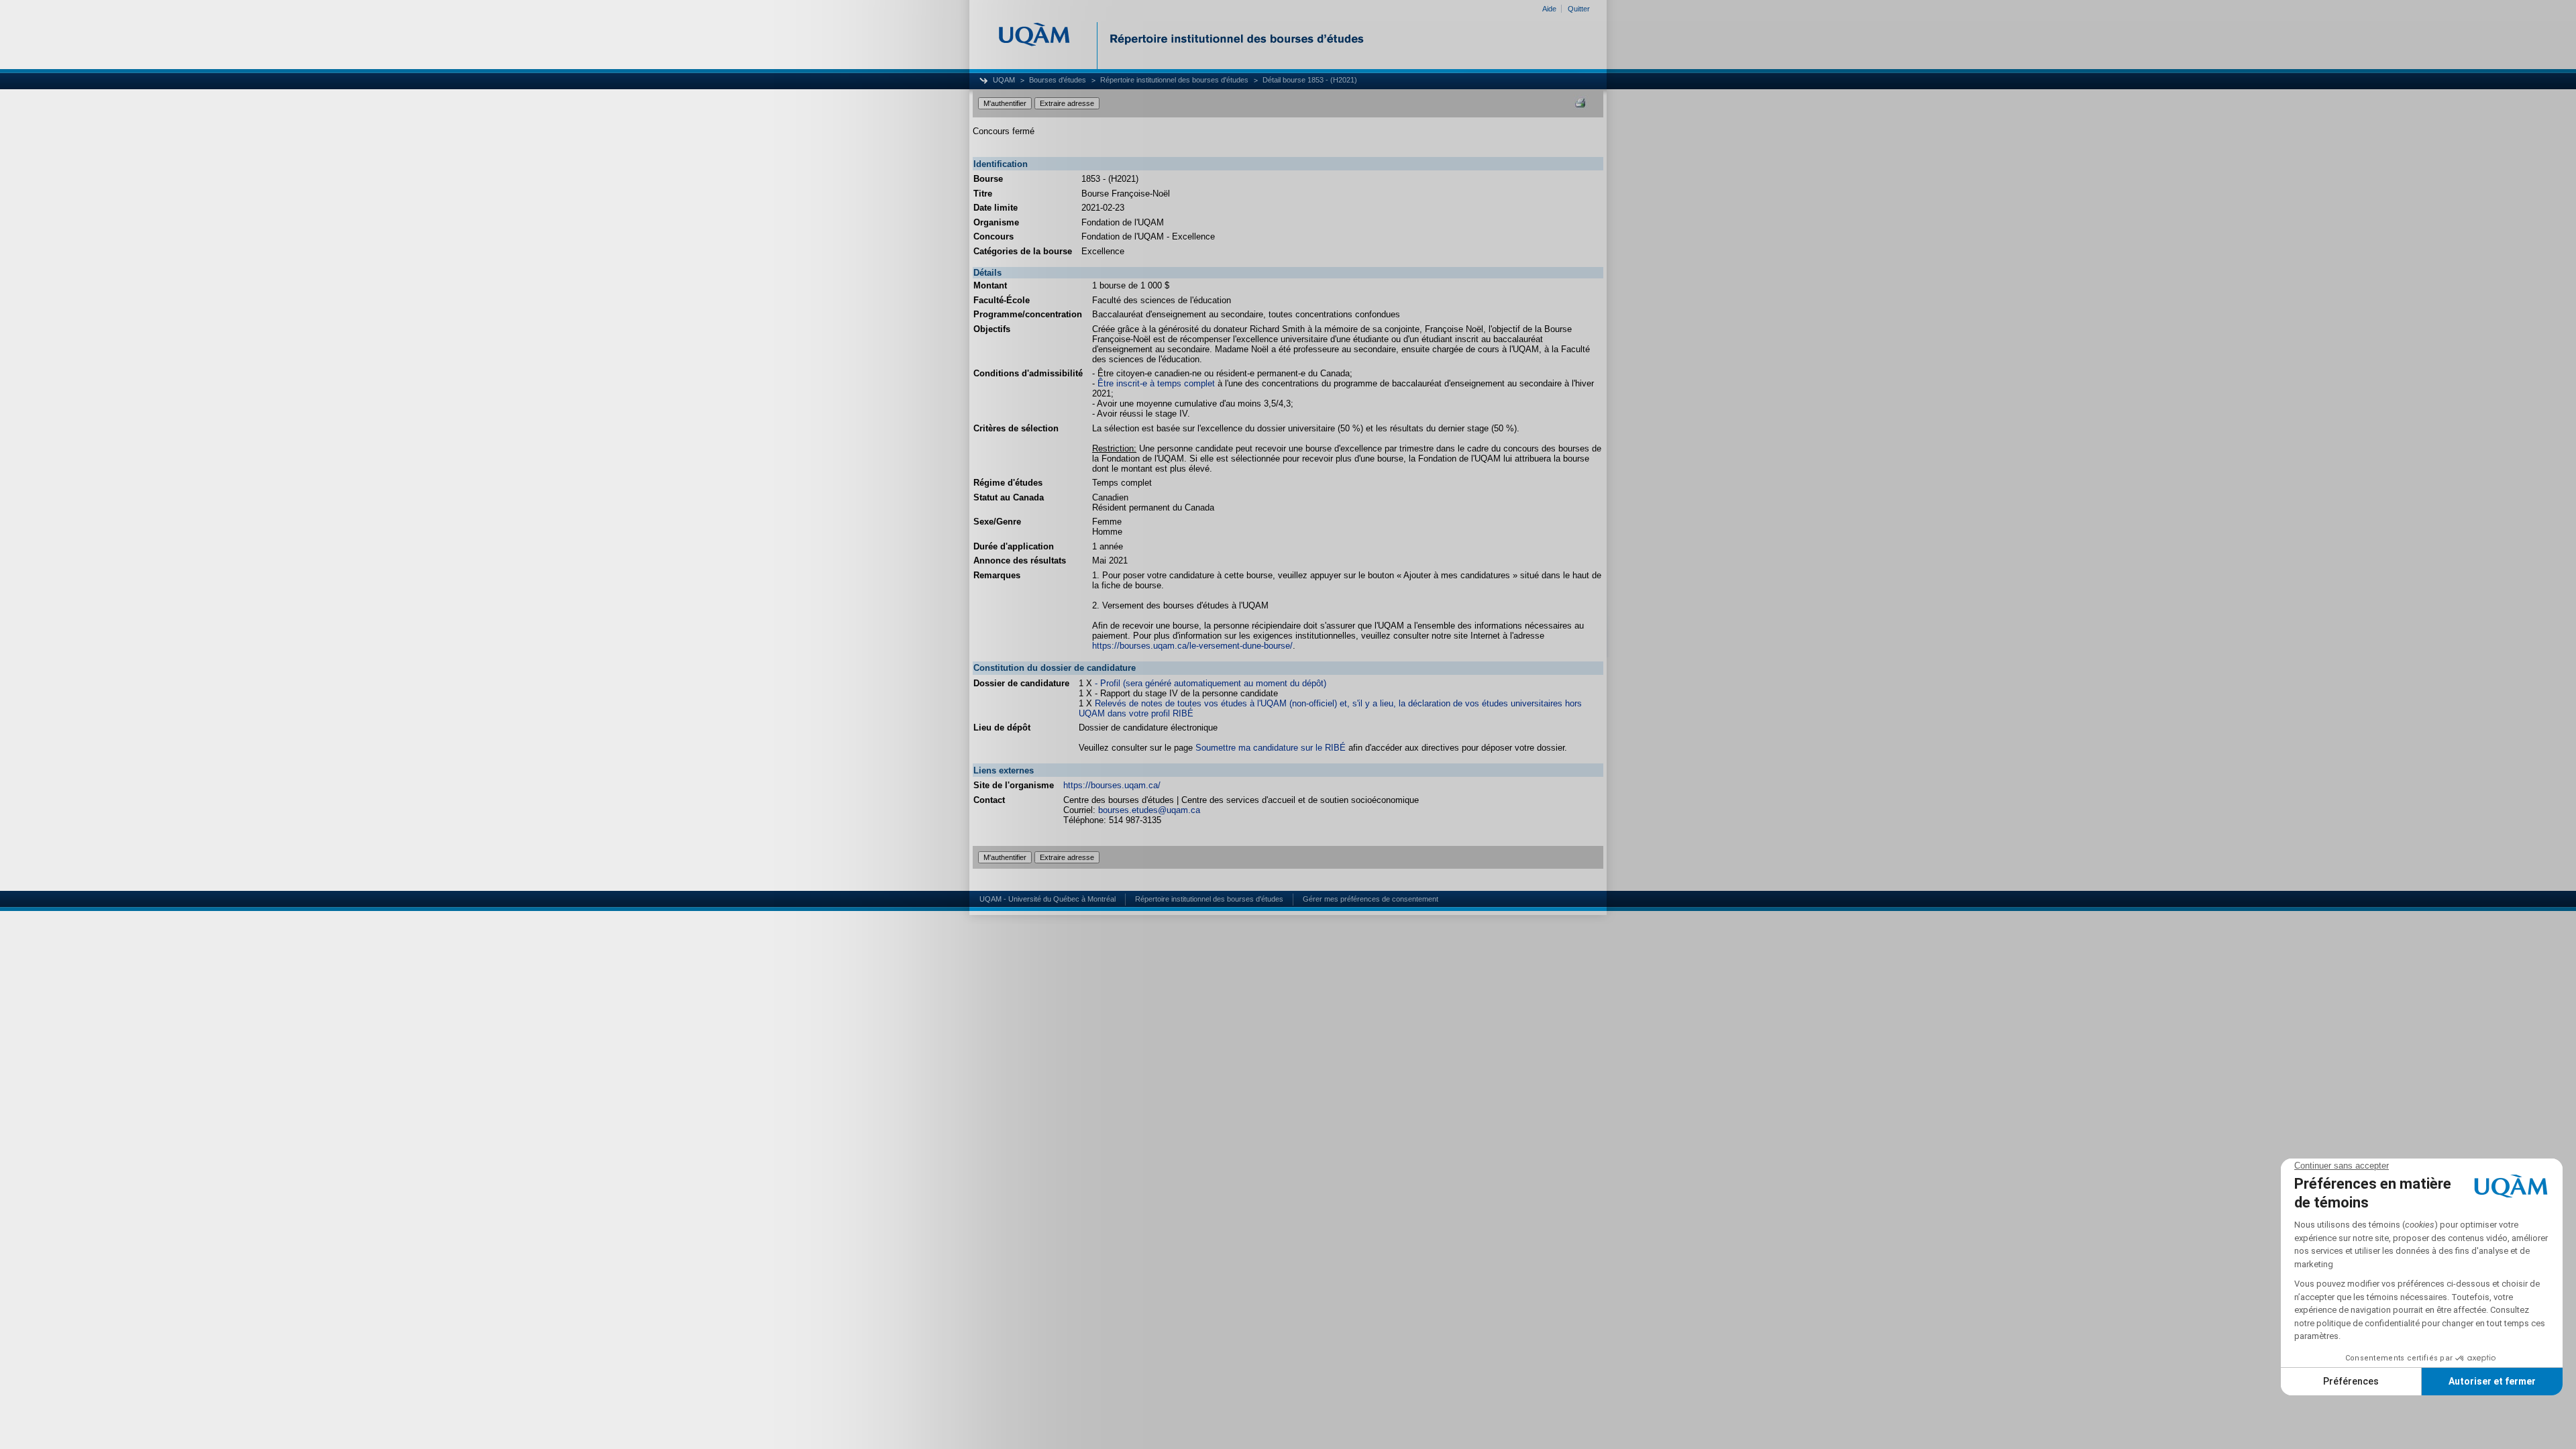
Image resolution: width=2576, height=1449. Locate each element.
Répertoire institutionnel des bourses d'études (1174, 80)
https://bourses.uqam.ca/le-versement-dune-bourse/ (1192, 646)
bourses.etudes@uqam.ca (1149, 810)
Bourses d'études (1058, 80)
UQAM (1004, 80)
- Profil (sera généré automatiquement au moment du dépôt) (1211, 683)
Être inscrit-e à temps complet (1156, 383)
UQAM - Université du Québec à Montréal (1048, 899)
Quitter (1579, 9)
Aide (1549, 9)
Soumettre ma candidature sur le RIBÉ (1271, 748)
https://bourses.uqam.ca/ (1112, 785)
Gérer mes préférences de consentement (1371, 899)
